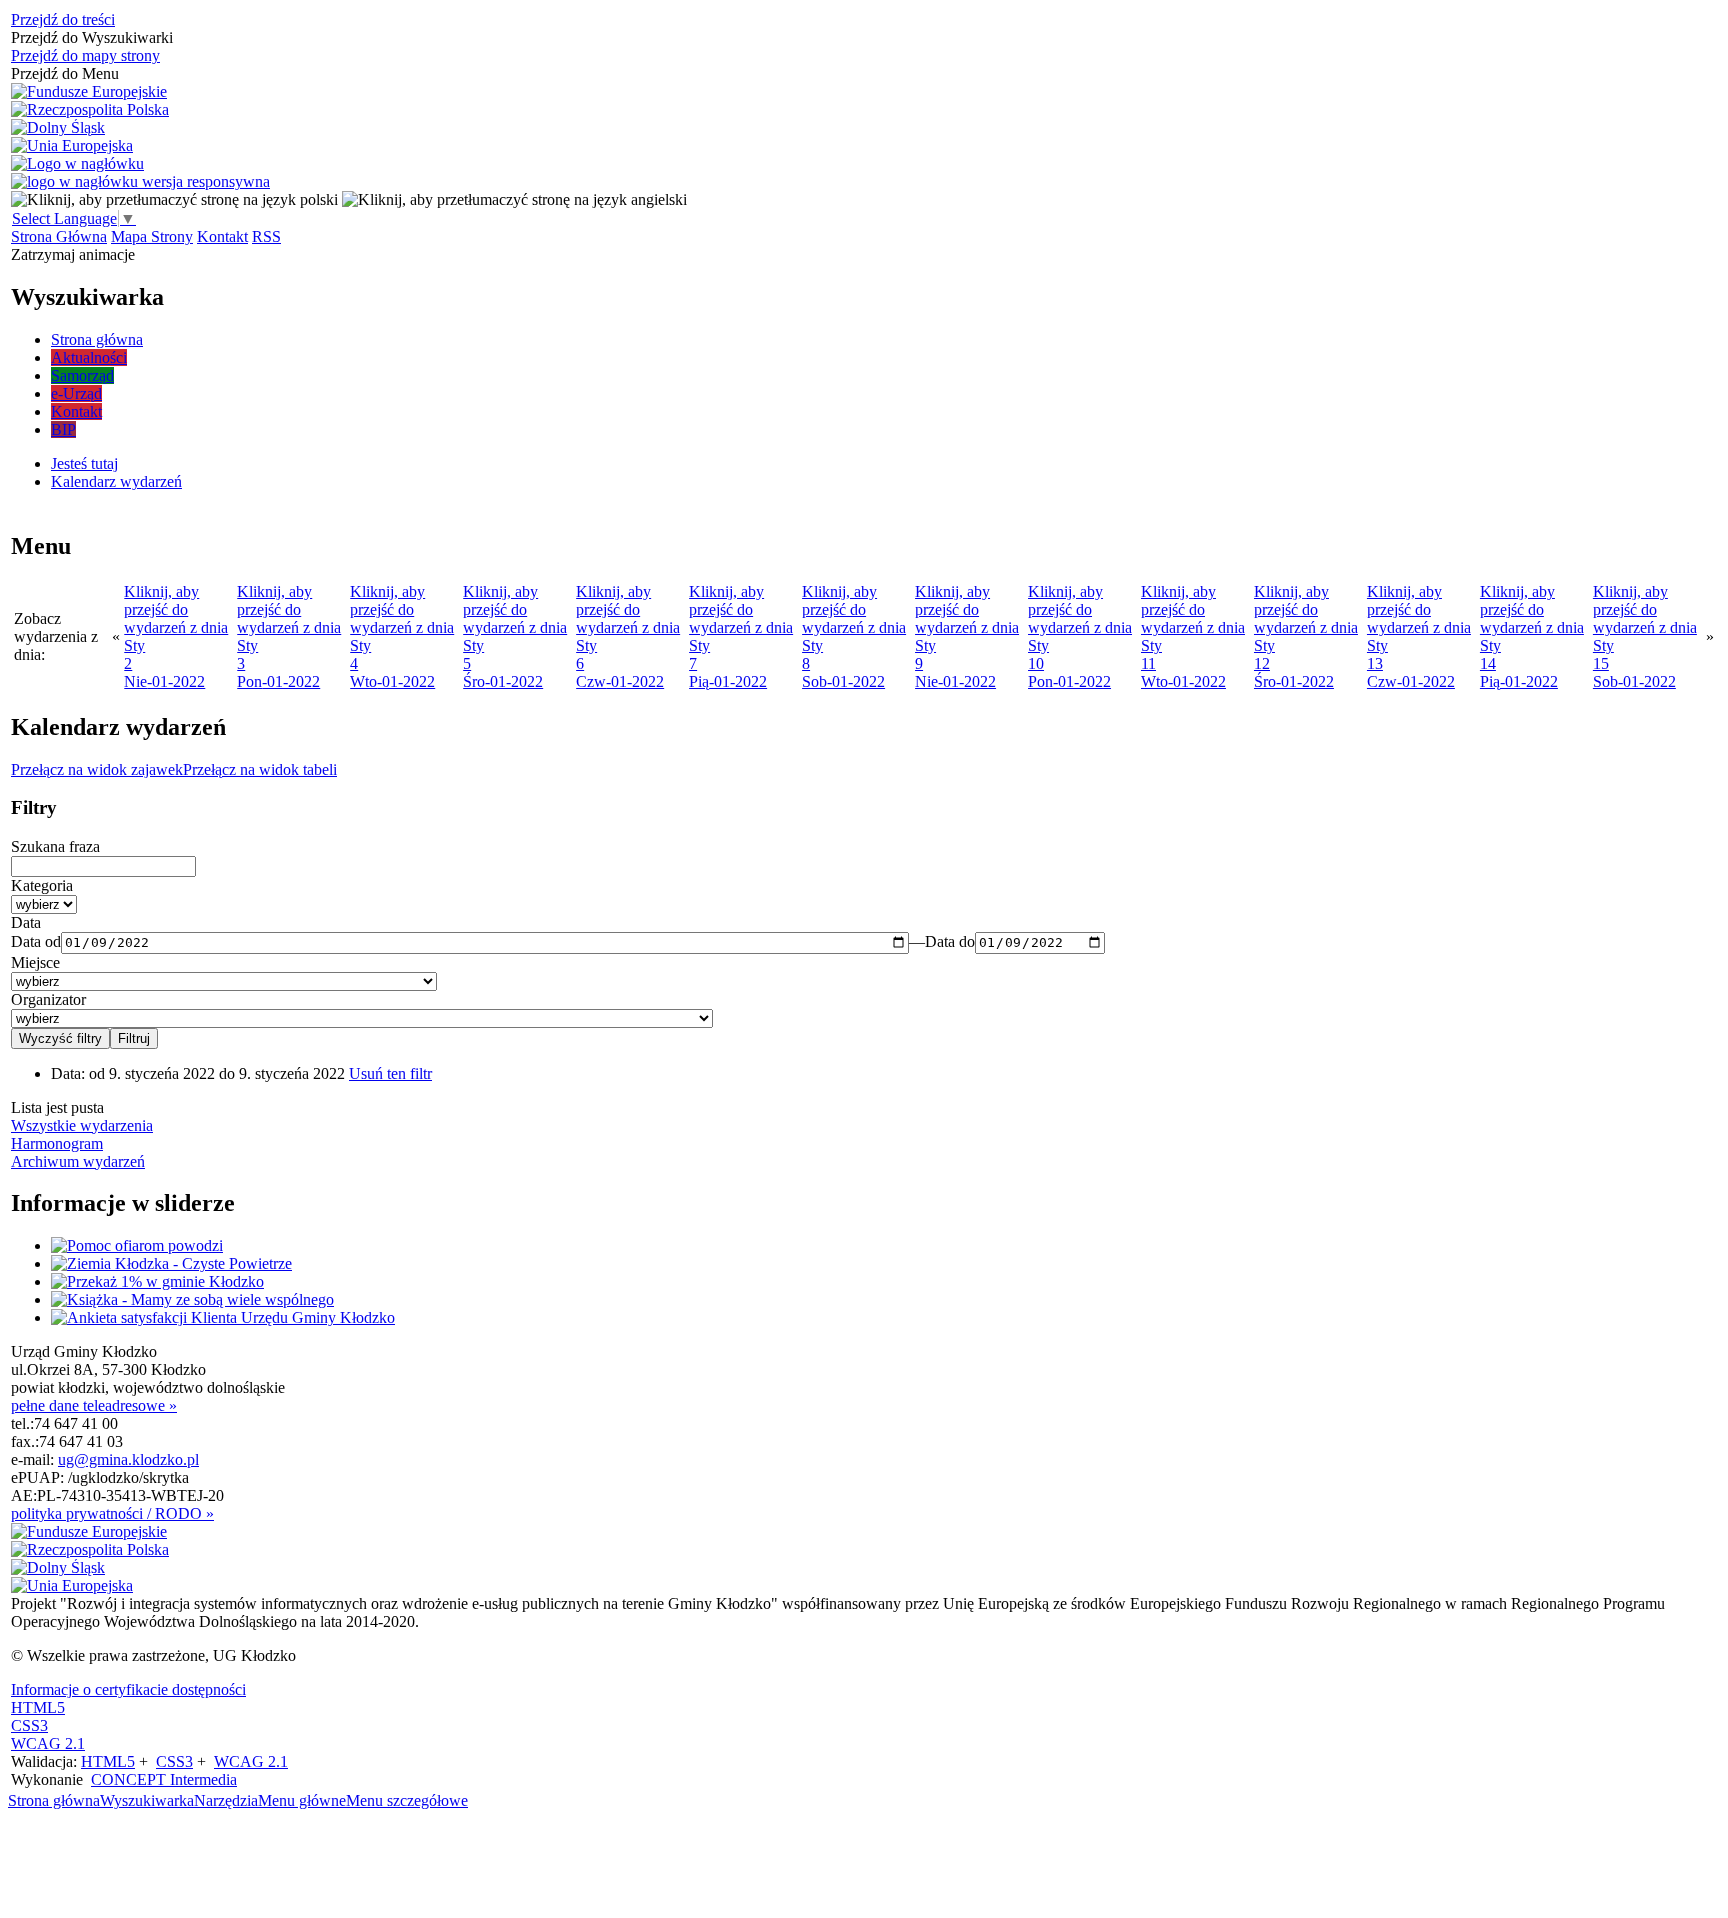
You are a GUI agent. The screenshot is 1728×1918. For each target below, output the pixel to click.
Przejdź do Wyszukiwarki (92, 37)
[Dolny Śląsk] (58, 128)
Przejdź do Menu (65, 73)
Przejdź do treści (63, 19)
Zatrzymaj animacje (73, 254)
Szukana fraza (55, 846)
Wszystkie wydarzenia (82, 1125)
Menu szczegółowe (407, 1800)
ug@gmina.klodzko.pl (128, 1459)
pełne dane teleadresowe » (94, 1405)
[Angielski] (514, 199)
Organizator (48, 999)
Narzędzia (226, 1800)
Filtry (34, 807)
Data (26, 922)
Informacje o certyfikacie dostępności (128, 1689)
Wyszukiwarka (147, 1800)
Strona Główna (59, 236)
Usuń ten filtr (390, 1073)
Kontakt (222, 236)
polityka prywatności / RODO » (112, 1513)
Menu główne (302, 1800)
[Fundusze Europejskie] (89, 92)
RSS (266, 236)
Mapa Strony (152, 236)
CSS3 (29, 1725)
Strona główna (54, 1800)
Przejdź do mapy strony (85, 55)
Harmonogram (57, 1143)
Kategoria (42, 885)
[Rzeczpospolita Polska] (90, 110)
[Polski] (174, 199)
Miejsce (35, 962)
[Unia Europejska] (72, 146)
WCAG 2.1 (48, 1743)
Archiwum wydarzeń (78, 1161)
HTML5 (38, 1707)
